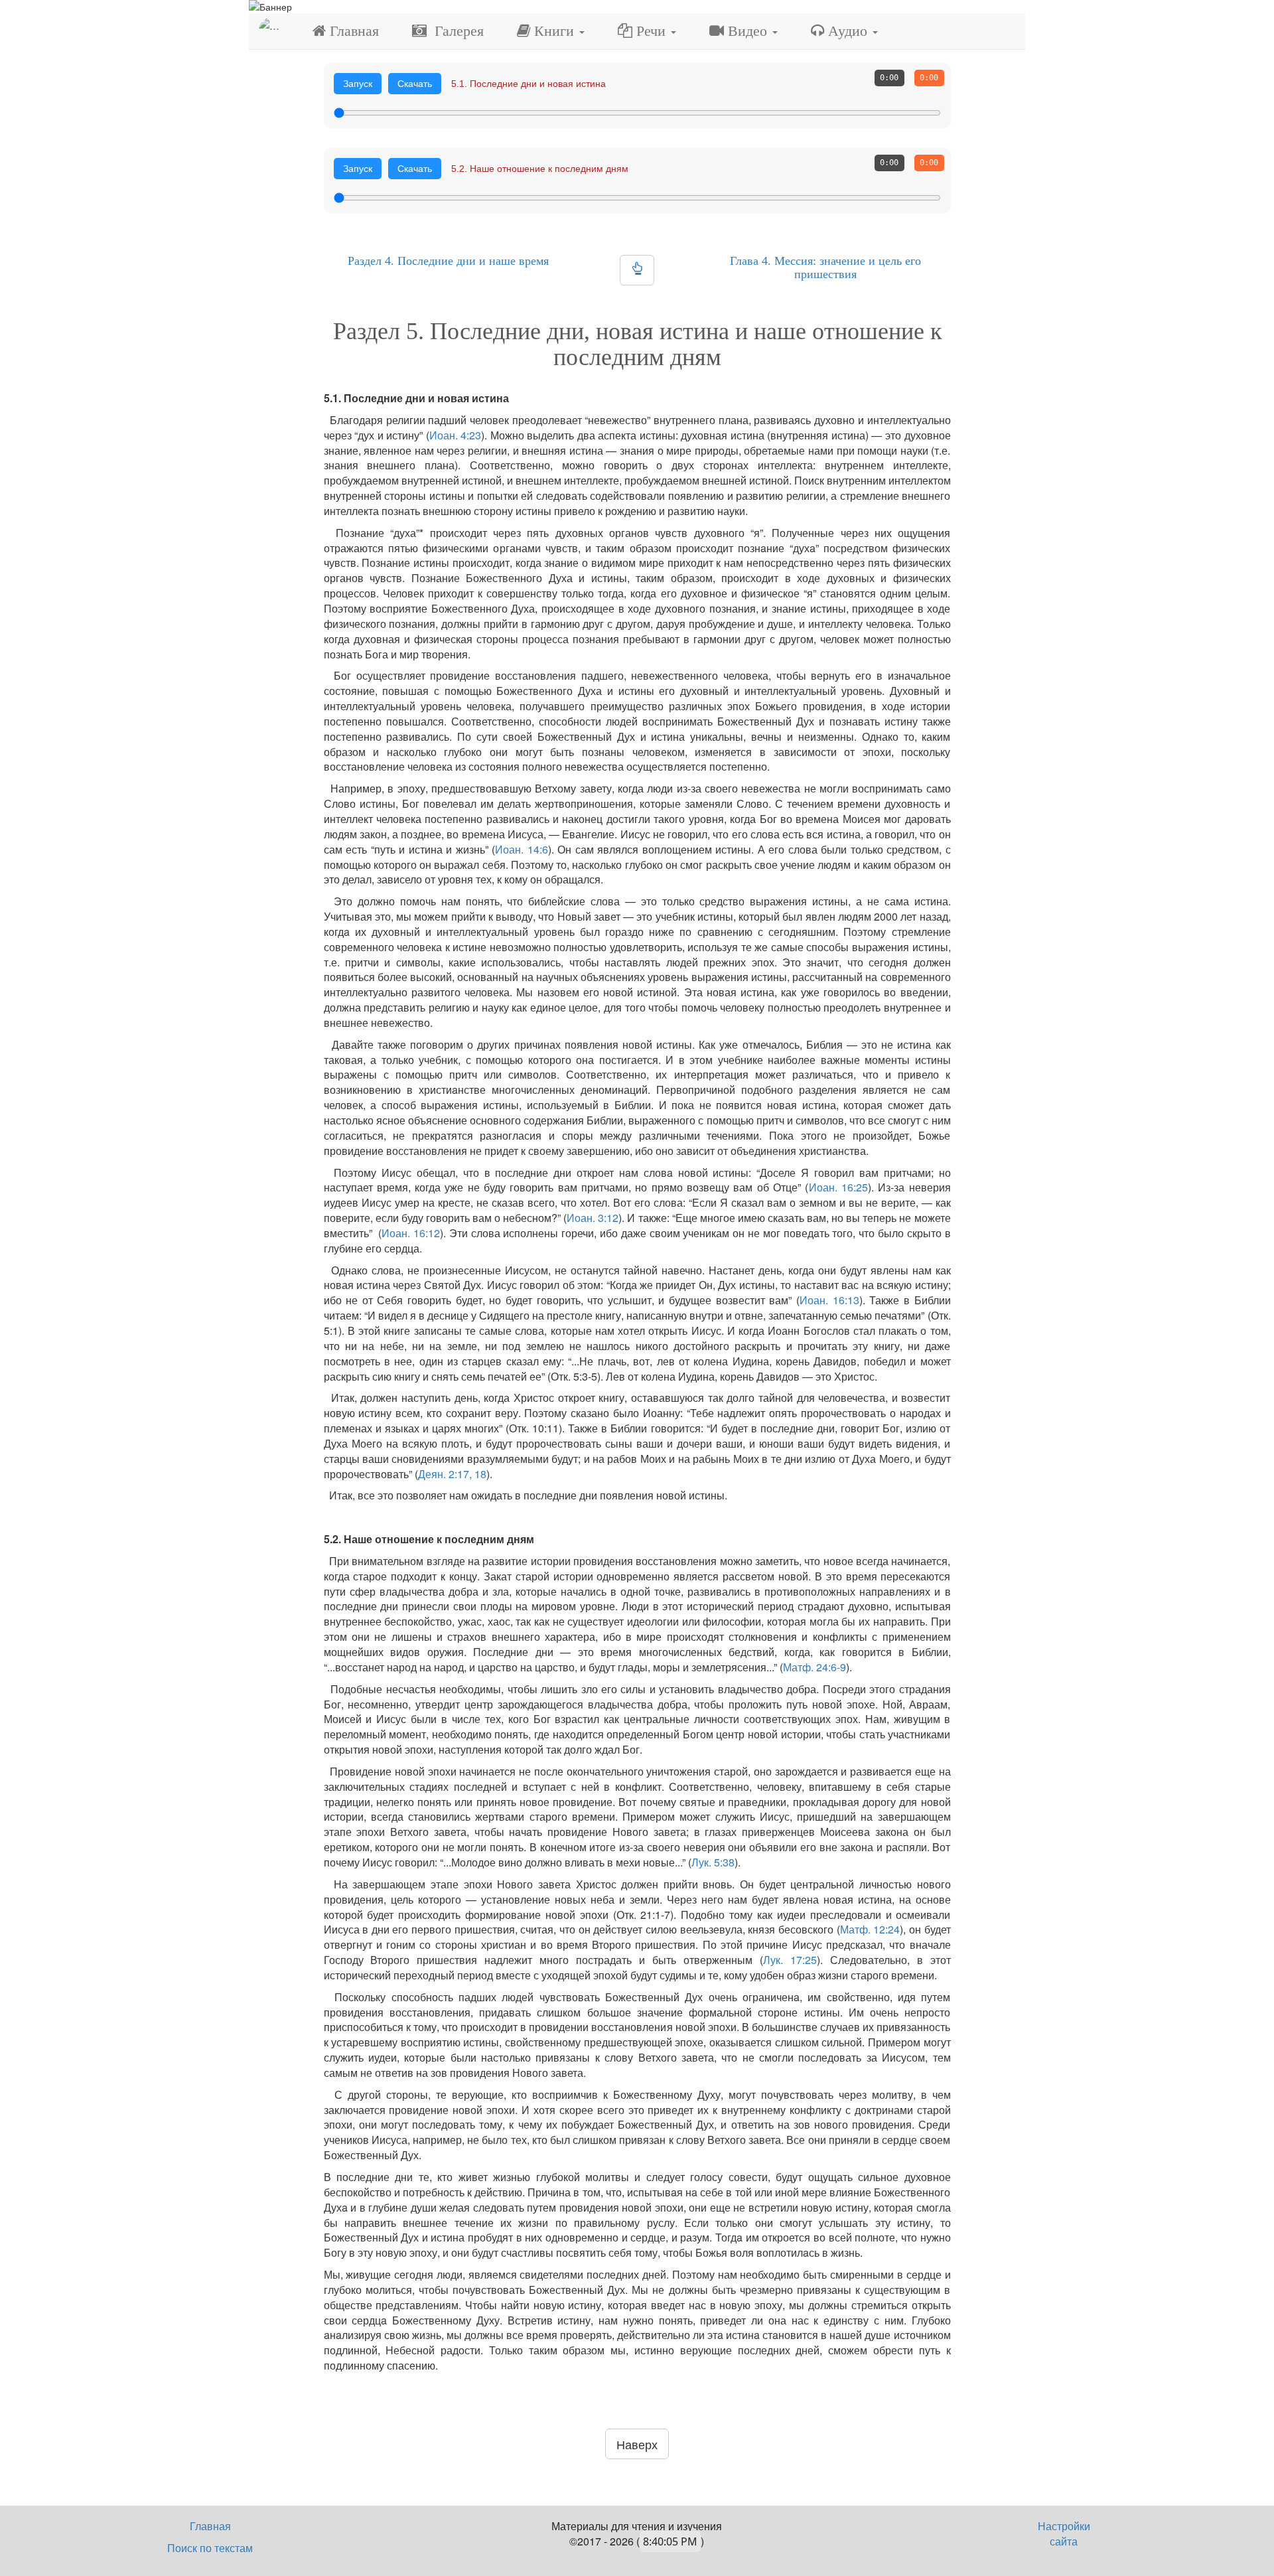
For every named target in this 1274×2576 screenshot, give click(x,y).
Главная (352, 31)
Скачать (415, 84)
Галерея (455, 31)
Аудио (848, 31)
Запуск (358, 84)
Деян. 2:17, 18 (452, 1474)
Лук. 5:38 (713, 1862)
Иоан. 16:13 (829, 1300)
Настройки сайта (1064, 2534)
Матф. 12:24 (870, 1929)
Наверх (637, 2444)
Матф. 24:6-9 (814, 1667)
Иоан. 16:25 (838, 1187)
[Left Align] (637, 270)
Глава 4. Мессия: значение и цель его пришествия (825, 267)
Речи (651, 31)
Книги (554, 31)
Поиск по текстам (210, 2548)
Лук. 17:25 (790, 1960)
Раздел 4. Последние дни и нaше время (448, 261)
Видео (747, 31)
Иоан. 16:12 (411, 1233)
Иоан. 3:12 (593, 1218)
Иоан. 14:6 (522, 849)
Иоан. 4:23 (456, 435)
